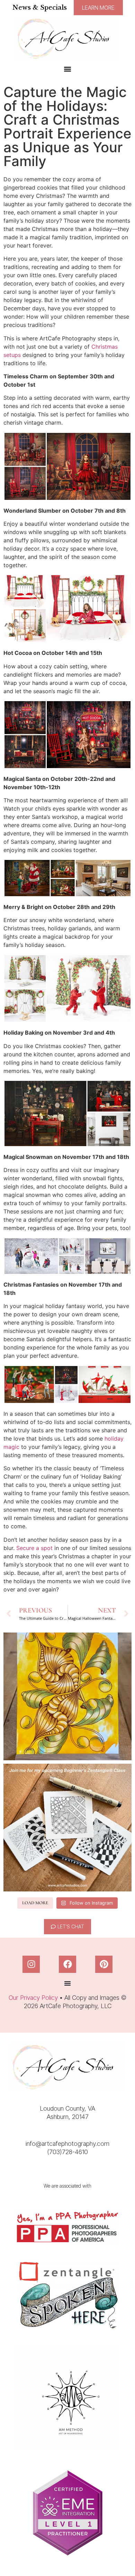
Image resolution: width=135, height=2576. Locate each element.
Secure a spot (34, 1548)
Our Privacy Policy (33, 1998)
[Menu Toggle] (67, 1983)
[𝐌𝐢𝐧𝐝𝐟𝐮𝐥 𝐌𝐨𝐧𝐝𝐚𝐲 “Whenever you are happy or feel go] (67, 1696)
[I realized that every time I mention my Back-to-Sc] (67, 1828)
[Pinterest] (104, 1964)
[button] (68, 69)
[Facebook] (67, 1964)
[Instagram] (31, 1964)
